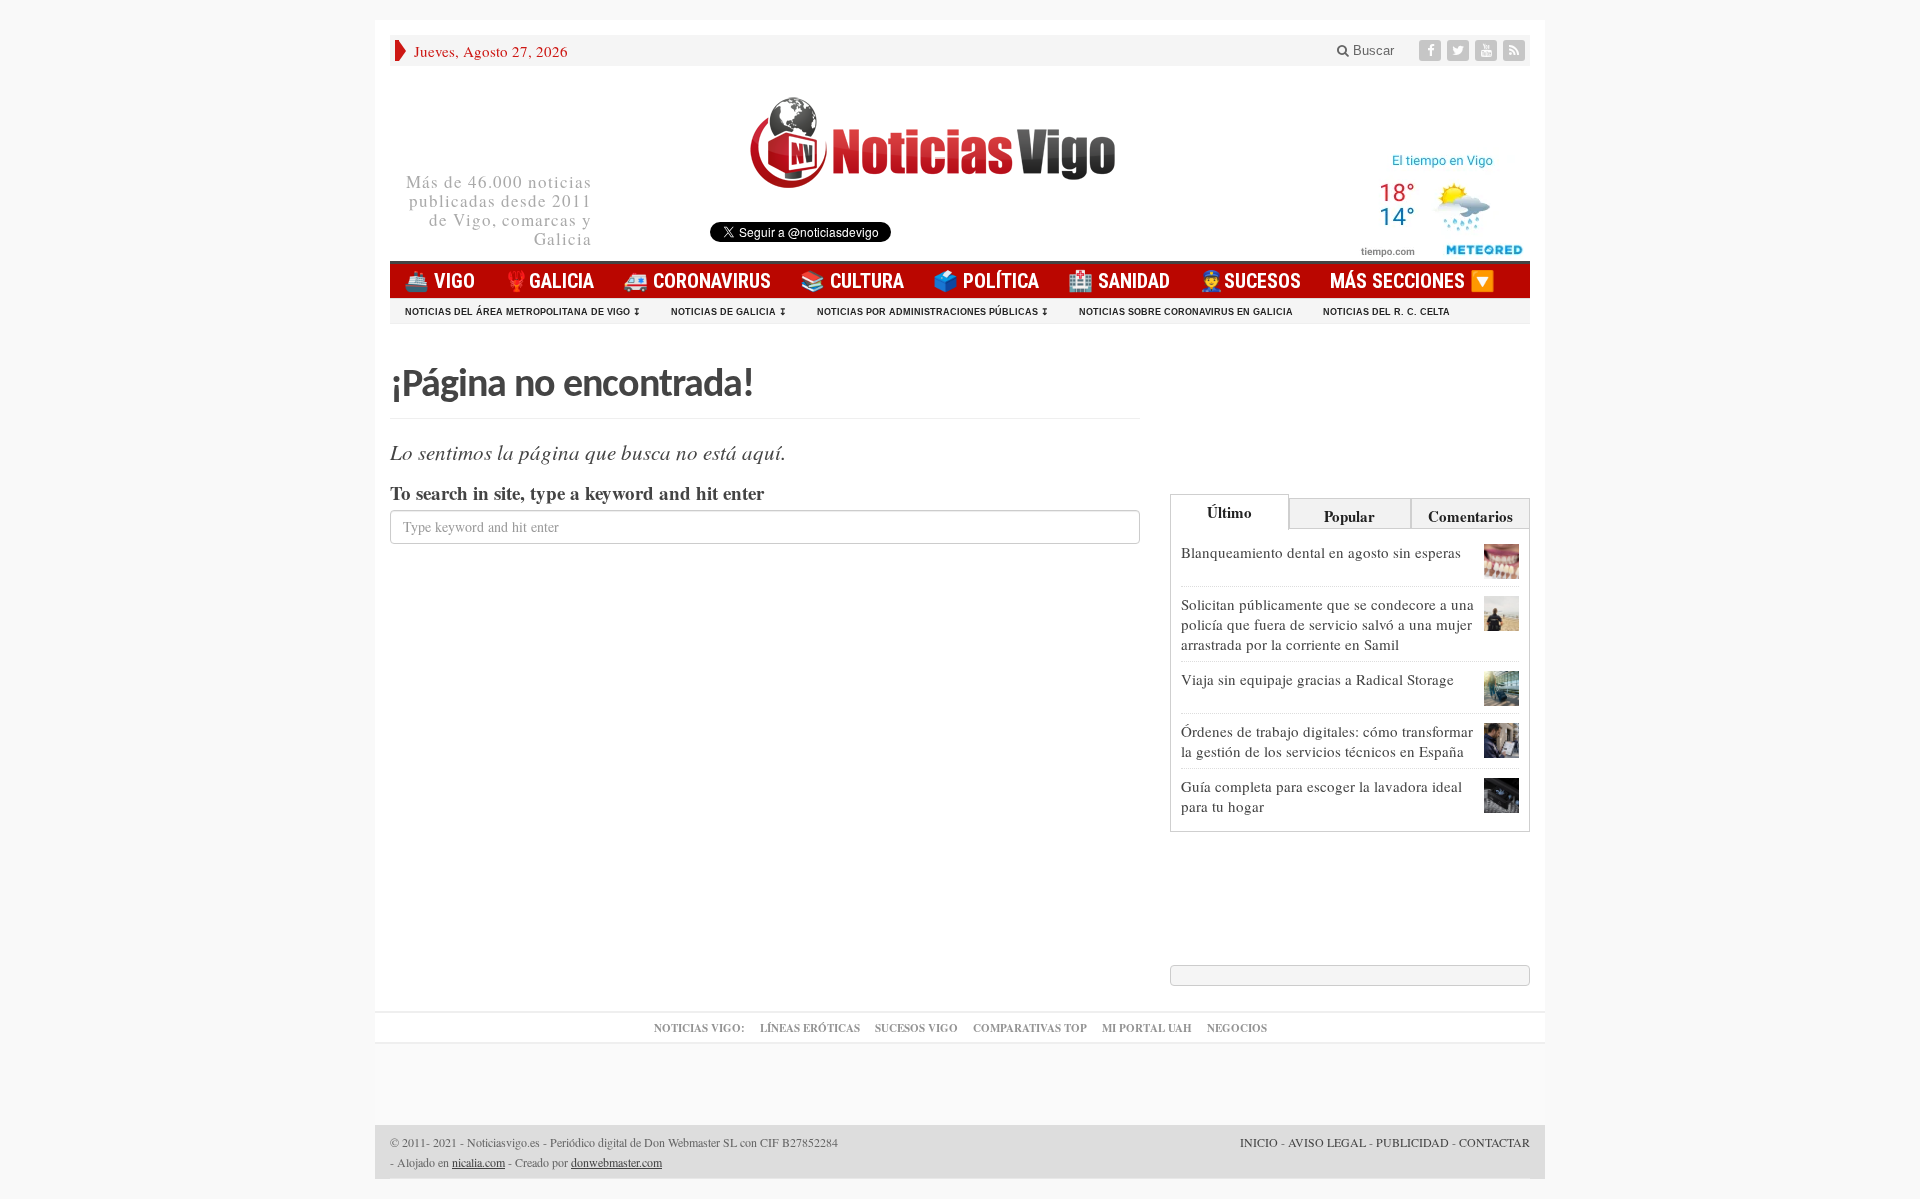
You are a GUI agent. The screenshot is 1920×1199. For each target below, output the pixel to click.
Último (1229, 512)
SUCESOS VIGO (916, 1028)
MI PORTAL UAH (1147, 1028)
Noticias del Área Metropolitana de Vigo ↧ (523, 312)
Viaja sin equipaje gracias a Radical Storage (1317, 679)
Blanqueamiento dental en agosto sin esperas (1321, 552)
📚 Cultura (852, 281)
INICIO (1259, 1142)
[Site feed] (1516, 50)
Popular (1349, 516)
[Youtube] (1488, 50)
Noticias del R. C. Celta (1386, 312)
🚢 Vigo (439, 281)
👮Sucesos (1250, 281)
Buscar (1371, 50)
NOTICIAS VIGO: (699, 1028)
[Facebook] (1432, 50)
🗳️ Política (986, 281)
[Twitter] (1460, 50)
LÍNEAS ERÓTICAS (810, 1028)
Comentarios (1470, 516)
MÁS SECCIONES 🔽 (1412, 281)
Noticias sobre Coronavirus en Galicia (1186, 312)
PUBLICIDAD (1412, 1142)
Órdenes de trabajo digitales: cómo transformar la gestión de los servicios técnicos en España (1327, 741)
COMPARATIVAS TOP (1030, 1028)
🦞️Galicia (549, 281)
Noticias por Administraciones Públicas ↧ (933, 312)
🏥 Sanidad (1119, 281)
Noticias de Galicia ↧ (729, 312)
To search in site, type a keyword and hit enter (577, 493)
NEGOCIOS (1237, 1028)
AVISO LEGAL (1327, 1142)
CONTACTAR (1494, 1142)
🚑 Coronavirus (697, 281)
